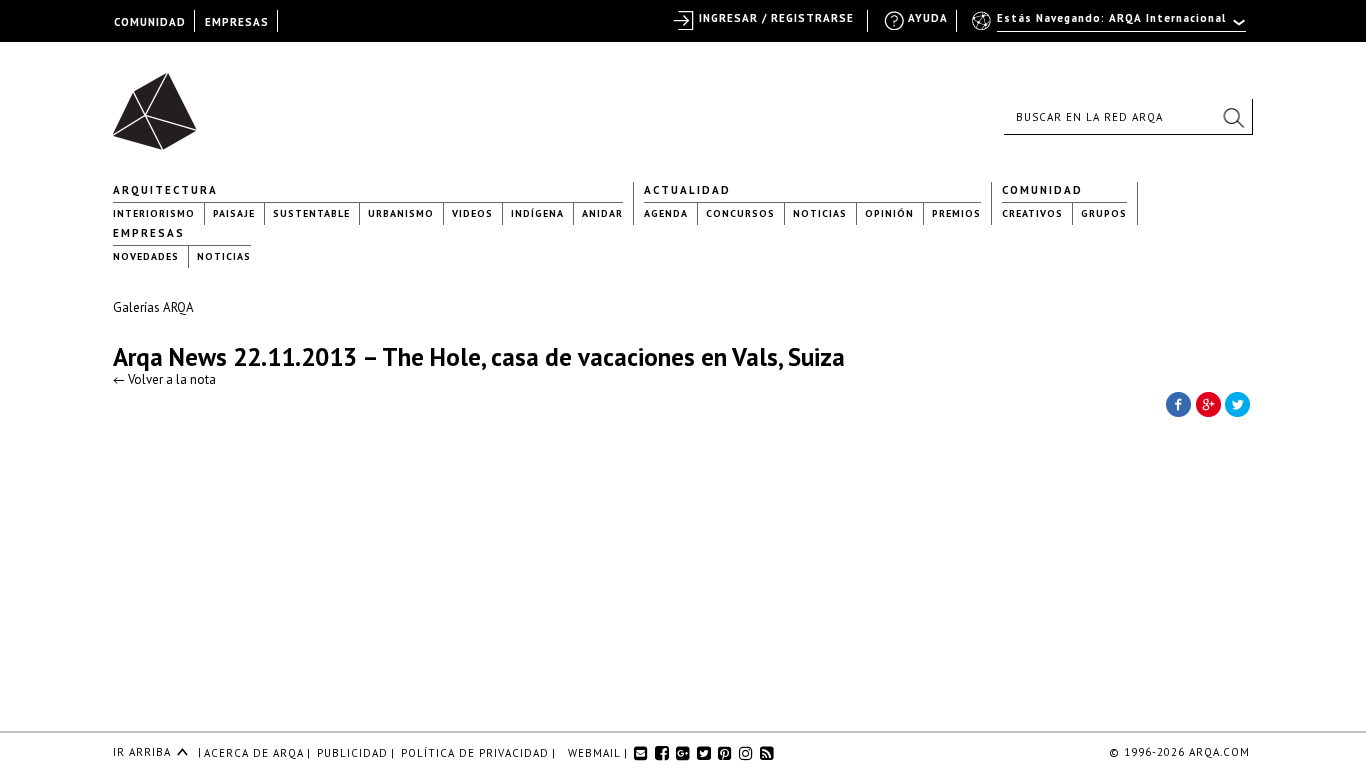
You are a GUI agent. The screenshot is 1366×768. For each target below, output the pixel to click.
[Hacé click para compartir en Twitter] (1238, 403)
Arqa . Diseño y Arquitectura (160, 102)
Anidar (602, 213)
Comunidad (1042, 190)
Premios (956, 213)
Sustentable (311, 213)
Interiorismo (154, 213)
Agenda (666, 213)
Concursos (740, 213)
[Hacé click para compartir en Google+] (1208, 403)
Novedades (146, 256)
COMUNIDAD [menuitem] (150, 22)
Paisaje (234, 213)
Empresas (149, 233)
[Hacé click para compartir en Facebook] (1178, 403)
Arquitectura (165, 190)
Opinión (889, 213)
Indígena (537, 213)
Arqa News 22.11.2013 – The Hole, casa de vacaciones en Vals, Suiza (479, 357)
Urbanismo (401, 213)
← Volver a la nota (164, 379)
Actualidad (687, 190)
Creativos (1032, 213)
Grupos (1104, 213)
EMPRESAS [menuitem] (237, 22)
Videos (472, 213)
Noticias (820, 213)
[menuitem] (1110, 27)
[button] (1233, 117)
